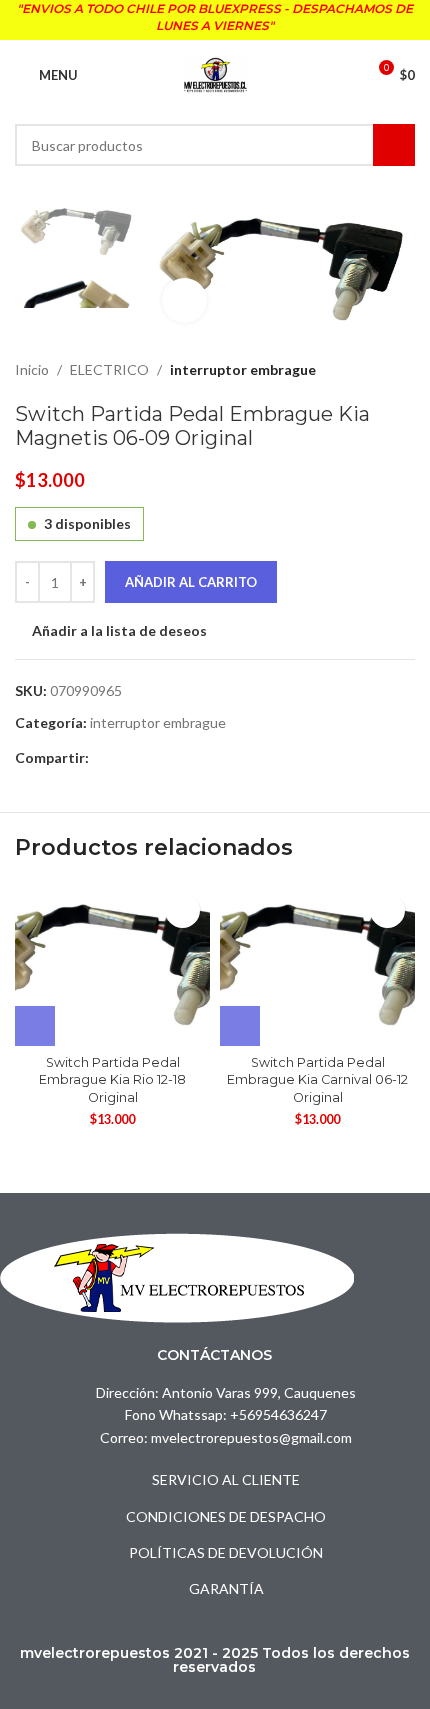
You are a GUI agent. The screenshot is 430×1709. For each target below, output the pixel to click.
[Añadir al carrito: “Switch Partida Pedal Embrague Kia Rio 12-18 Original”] (35, 1026)
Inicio (32, 369)
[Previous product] (355, 370)
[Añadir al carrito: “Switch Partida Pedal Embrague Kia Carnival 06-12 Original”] (240, 1026)
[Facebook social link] (100, 758)
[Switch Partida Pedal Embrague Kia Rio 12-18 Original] (112, 964)
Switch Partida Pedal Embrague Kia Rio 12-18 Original (112, 1080)
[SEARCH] (394, 145)
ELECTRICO (109, 369)
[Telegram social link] (123, 758)
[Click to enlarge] (184, 300)
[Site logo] (215, 73)
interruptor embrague (243, 369)
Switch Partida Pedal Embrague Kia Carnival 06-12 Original (317, 1080)
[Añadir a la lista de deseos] (182, 910)
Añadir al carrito (191, 582)
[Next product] (403, 370)
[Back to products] (379, 370)
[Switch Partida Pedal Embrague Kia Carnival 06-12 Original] (317, 964)
